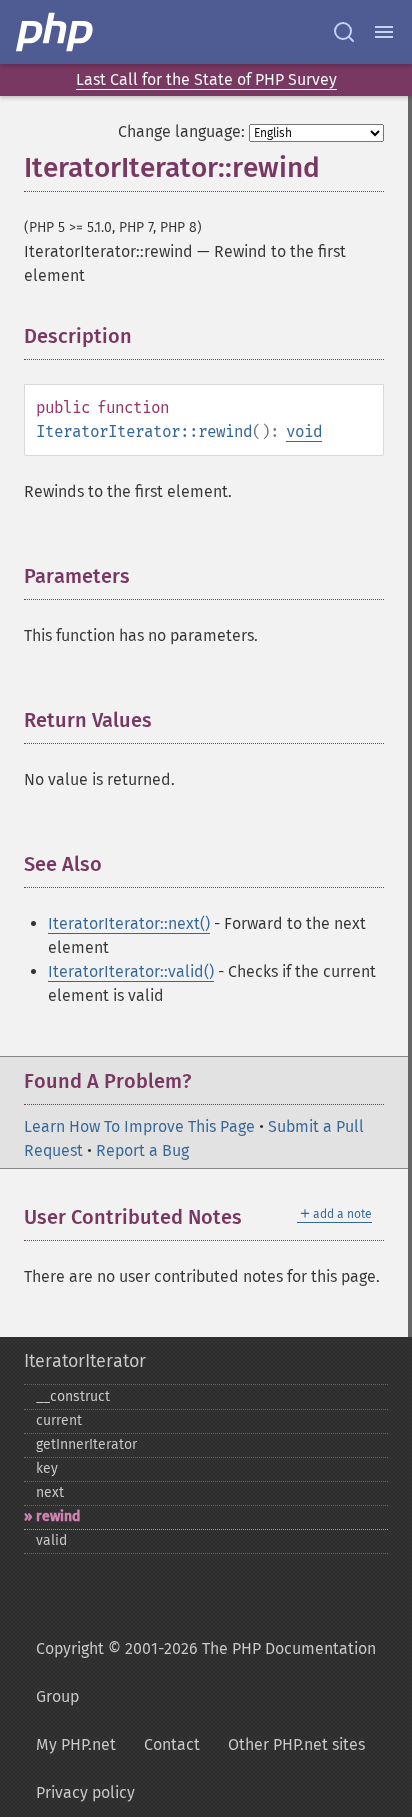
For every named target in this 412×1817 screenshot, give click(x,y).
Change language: (181, 131)
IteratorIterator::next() (129, 923)
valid (51, 1540)
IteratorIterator (85, 1361)
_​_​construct (73, 1396)
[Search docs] (344, 32)
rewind (58, 1516)
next (50, 1492)
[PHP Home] (56, 32)
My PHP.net (76, 1744)
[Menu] (384, 32)
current (59, 1420)
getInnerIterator (86, 1444)
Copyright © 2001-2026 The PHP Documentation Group (206, 1672)
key (47, 1468)
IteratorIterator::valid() (131, 971)
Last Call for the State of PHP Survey (206, 79)
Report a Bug (142, 1150)
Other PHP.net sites (296, 1744)
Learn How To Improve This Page (139, 1126)
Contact (172, 1744)
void (304, 431)
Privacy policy (85, 1792)
